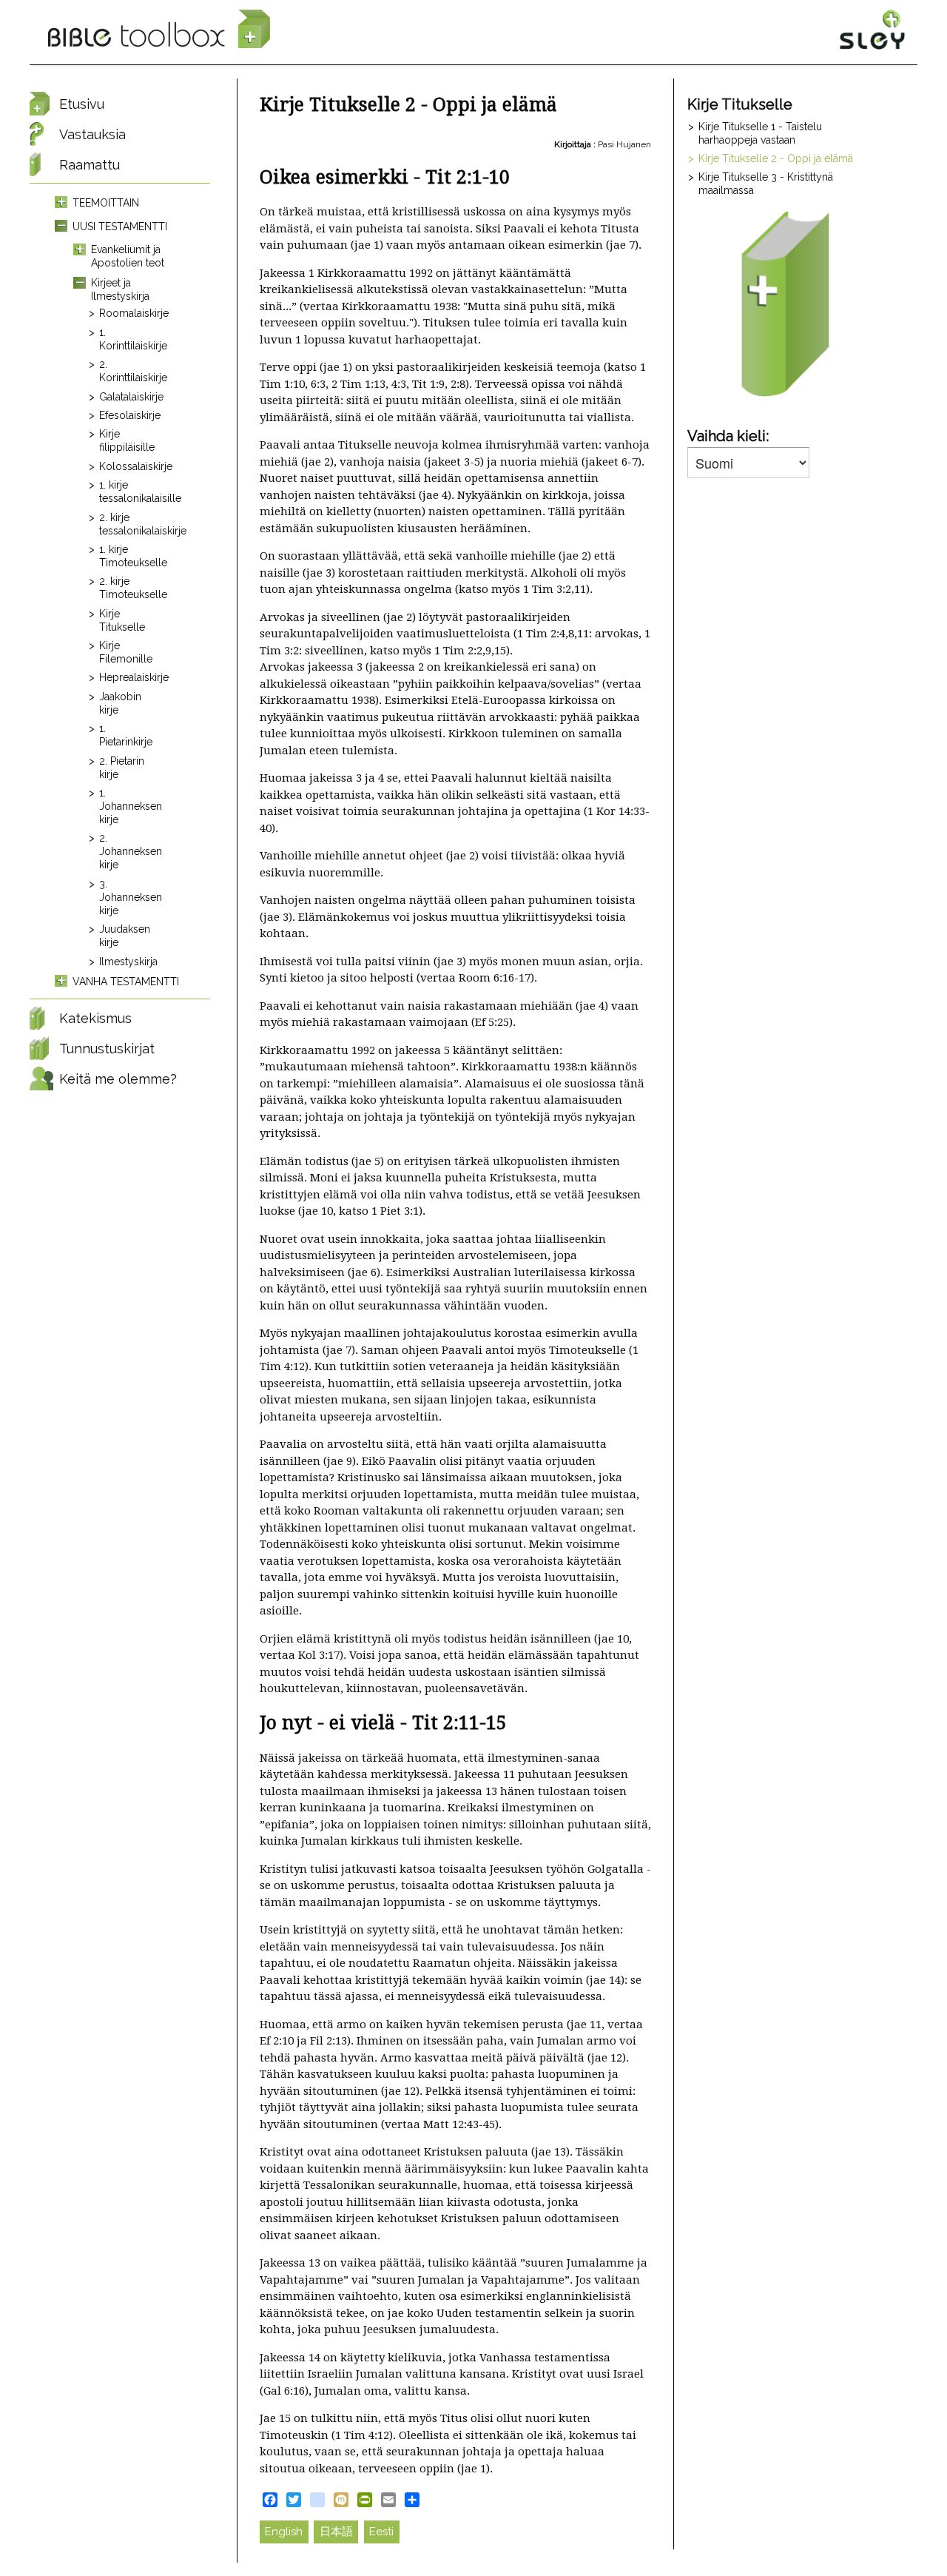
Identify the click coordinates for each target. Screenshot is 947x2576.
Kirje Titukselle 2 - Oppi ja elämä (776, 158)
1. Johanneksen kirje (128, 806)
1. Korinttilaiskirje (128, 339)
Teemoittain (106, 203)
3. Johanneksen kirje (128, 897)
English (284, 2532)
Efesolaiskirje (128, 415)
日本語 (336, 2532)
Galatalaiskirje (128, 397)
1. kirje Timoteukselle (128, 556)
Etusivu (82, 104)
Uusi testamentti (120, 227)
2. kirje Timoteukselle (128, 588)
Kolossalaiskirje (128, 466)
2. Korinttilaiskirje (128, 371)
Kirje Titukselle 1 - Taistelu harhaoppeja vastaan (760, 133)
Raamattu (90, 165)
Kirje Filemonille (126, 652)
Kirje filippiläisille (127, 440)
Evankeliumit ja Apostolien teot (128, 256)
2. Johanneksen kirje (128, 851)
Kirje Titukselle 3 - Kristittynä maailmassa (766, 184)
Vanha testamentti (126, 982)
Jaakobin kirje (120, 703)
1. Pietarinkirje (126, 735)
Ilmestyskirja (128, 962)
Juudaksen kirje (125, 936)
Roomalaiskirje (128, 313)
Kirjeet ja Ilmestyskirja (120, 289)
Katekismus (95, 1018)
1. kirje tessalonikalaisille (128, 492)
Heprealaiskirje (128, 677)
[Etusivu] (159, 30)
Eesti (381, 2532)
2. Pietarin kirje (122, 768)
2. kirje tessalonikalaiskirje (128, 524)
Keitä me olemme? (118, 1079)
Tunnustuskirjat (107, 1049)
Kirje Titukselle (122, 620)
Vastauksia (92, 134)
